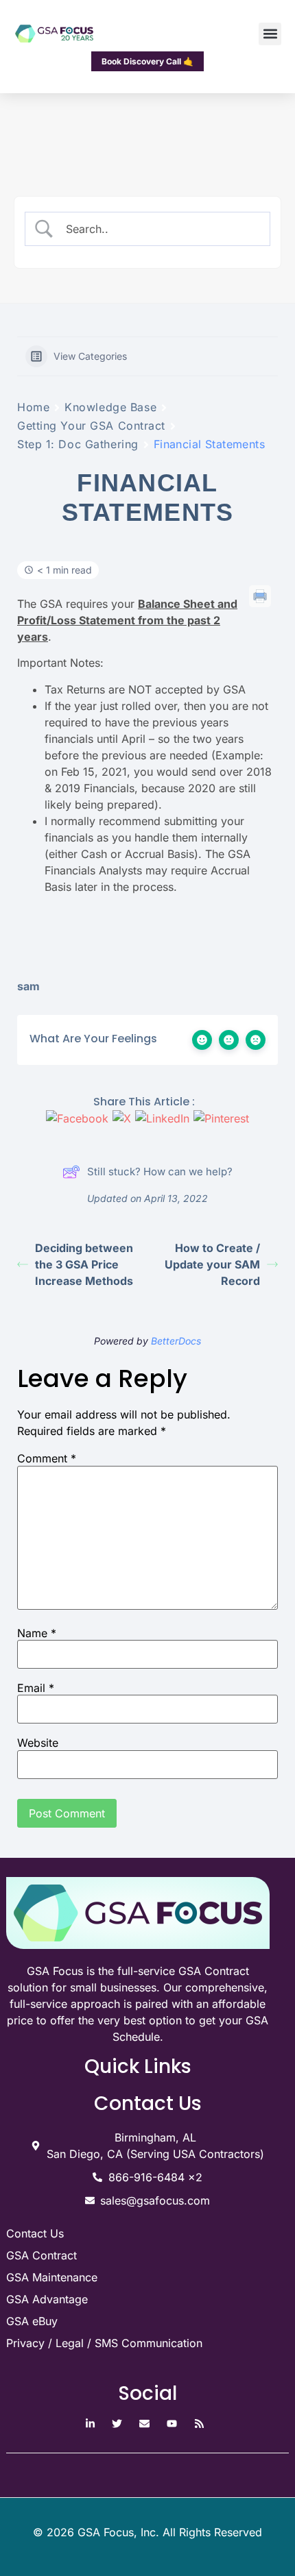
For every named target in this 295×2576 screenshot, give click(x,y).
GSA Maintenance (52, 2277)
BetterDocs (176, 1341)
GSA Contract (42, 2255)
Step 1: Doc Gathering (78, 444)
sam (28, 986)
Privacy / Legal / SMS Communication (104, 2343)
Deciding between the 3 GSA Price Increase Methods (84, 1264)
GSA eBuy (32, 2321)
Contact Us (35, 2233)
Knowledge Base (110, 407)
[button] (270, 34)
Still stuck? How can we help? (160, 1172)
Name (37, 1633)
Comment (47, 1458)
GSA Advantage (47, 2299)
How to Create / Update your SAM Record (212, 1264)
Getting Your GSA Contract (91, 426)
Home (33, 407)
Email (36, 1688)
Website (38, 1743)
